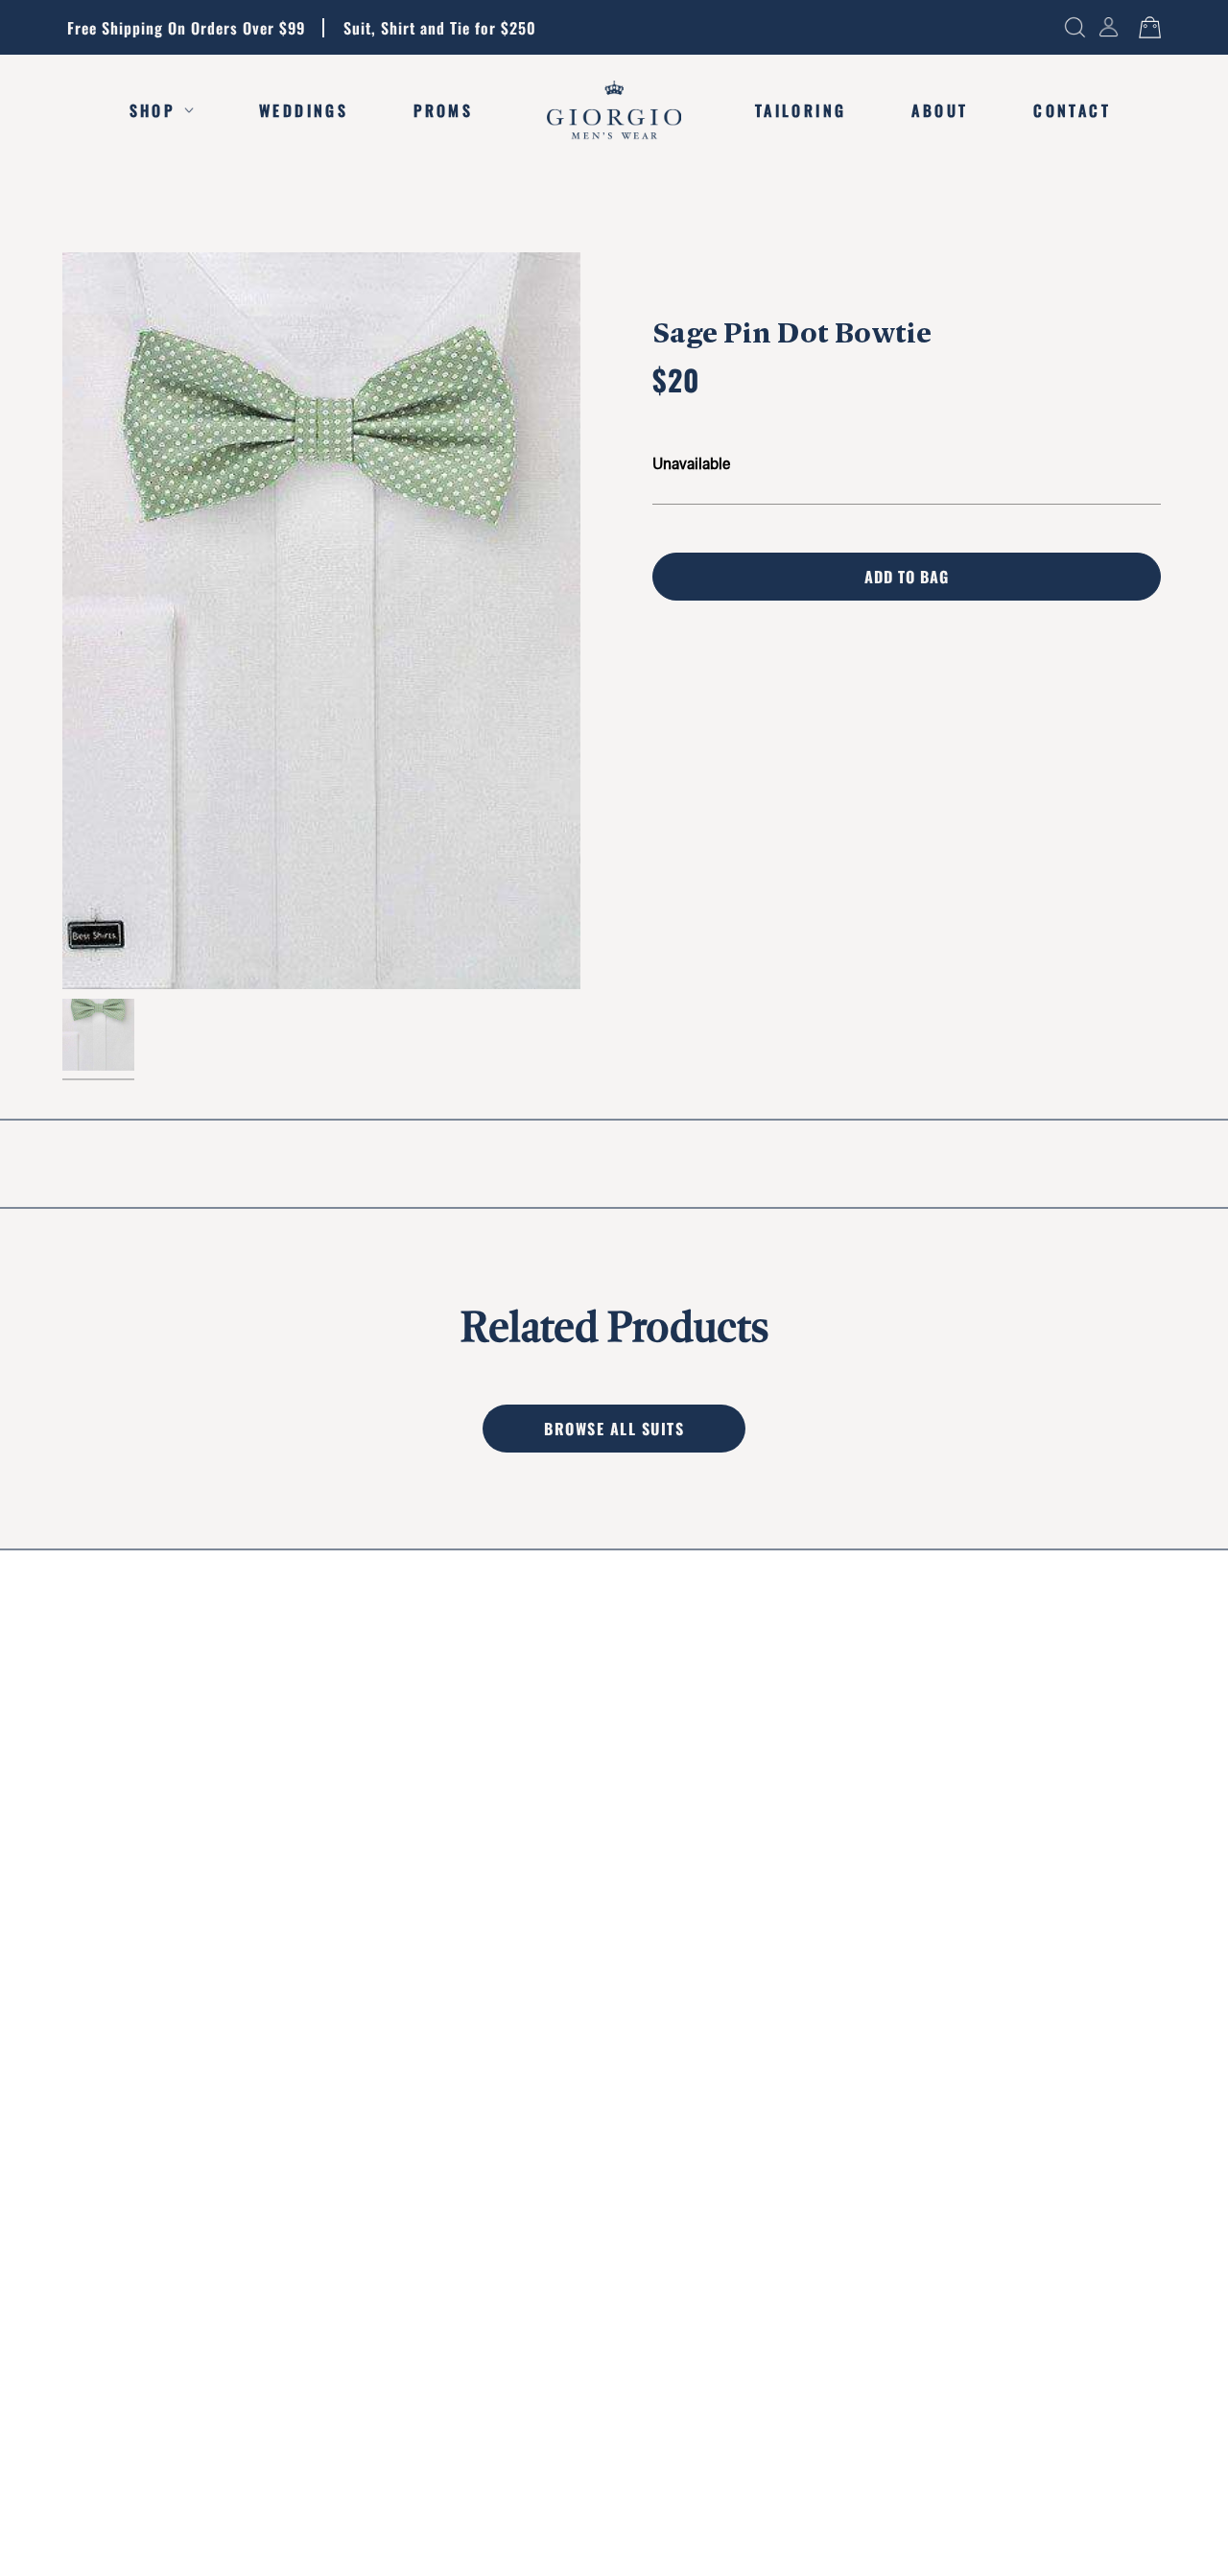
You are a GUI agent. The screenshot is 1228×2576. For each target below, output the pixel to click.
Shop (153, 110)
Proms (443, 110)
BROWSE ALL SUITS (614, 1429)
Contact (1072, 110)
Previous (62, 621)
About (940, 110)
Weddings (304, 110)
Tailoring (801, 110)
